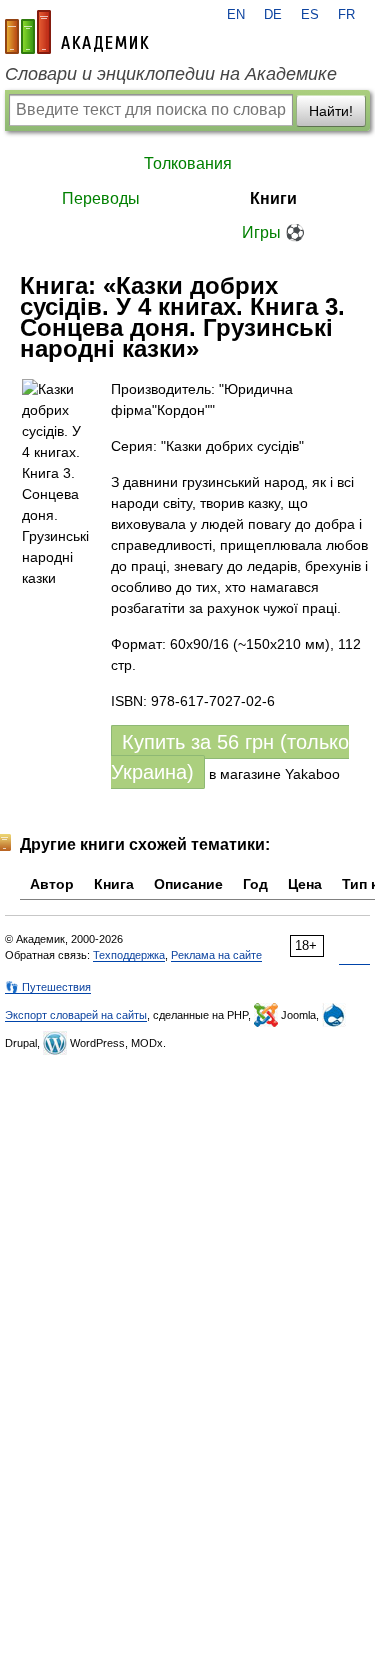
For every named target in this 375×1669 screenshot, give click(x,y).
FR (346, 15)
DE (273, 15)
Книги (273, 198)
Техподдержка (129, 955)
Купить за (230, 757)
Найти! (331, 111)
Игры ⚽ (273, 232)
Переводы (101, 198)
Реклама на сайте (216, 955)
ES (310, 15)
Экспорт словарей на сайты (76, 1015)
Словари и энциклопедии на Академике (171, 74)
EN (236, 15)
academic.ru (77, 32)
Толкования (188, 163)
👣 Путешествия (48, 987)
